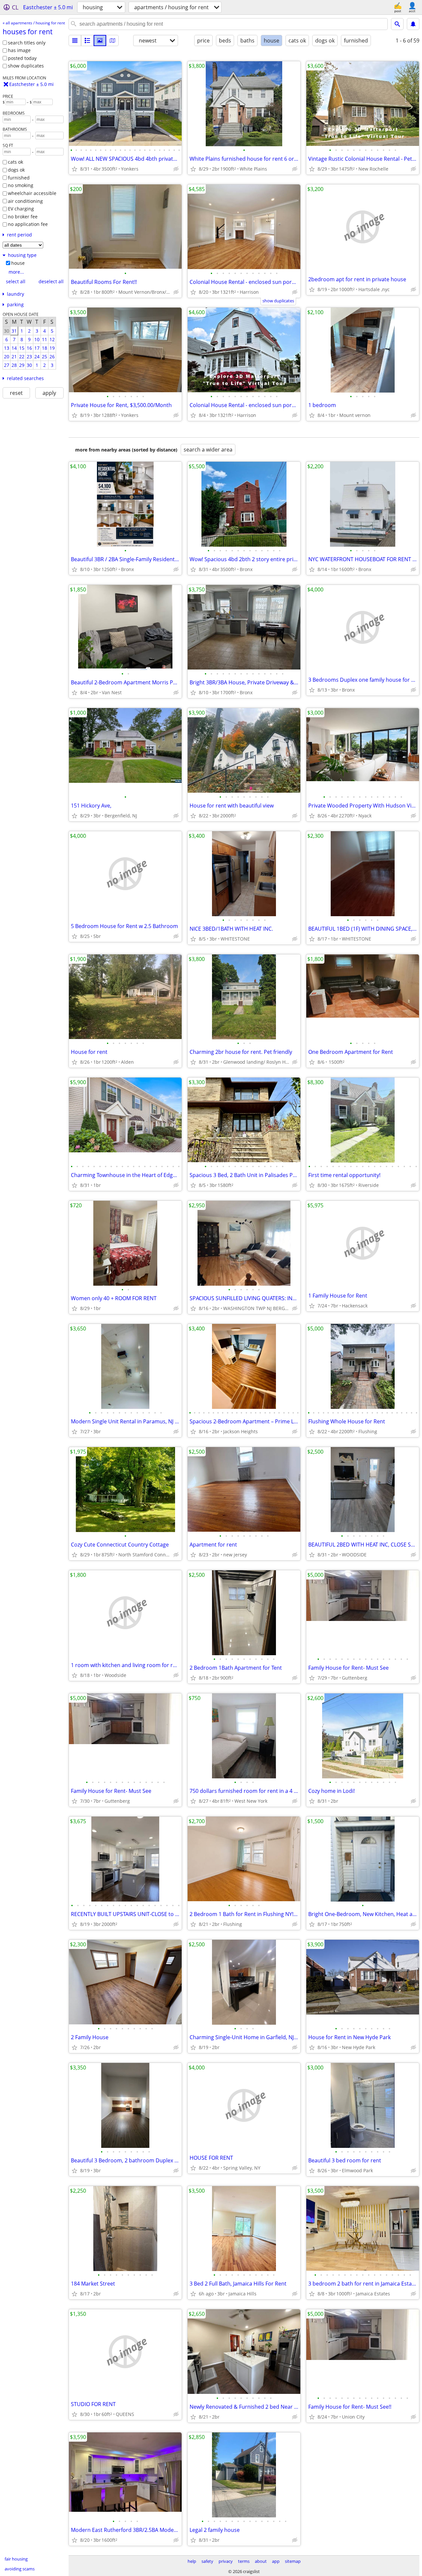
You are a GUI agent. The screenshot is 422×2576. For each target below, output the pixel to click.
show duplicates (26, 66)
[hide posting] (176, 169)
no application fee (28, 224)
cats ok (15, 162)
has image (19, 50)
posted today (22, 58)
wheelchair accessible (32, 193)
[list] (75, 41)
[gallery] (100, 41)
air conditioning (25, 201)
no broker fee (23, 217)
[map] (112, 41)
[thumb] (87, 41)
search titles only (27, 43)
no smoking (21, 185)
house (18, 263)
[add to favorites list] (75, 169)
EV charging (21, 209)
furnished (19, 178)
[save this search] (413, 24)
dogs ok (16, 170)
